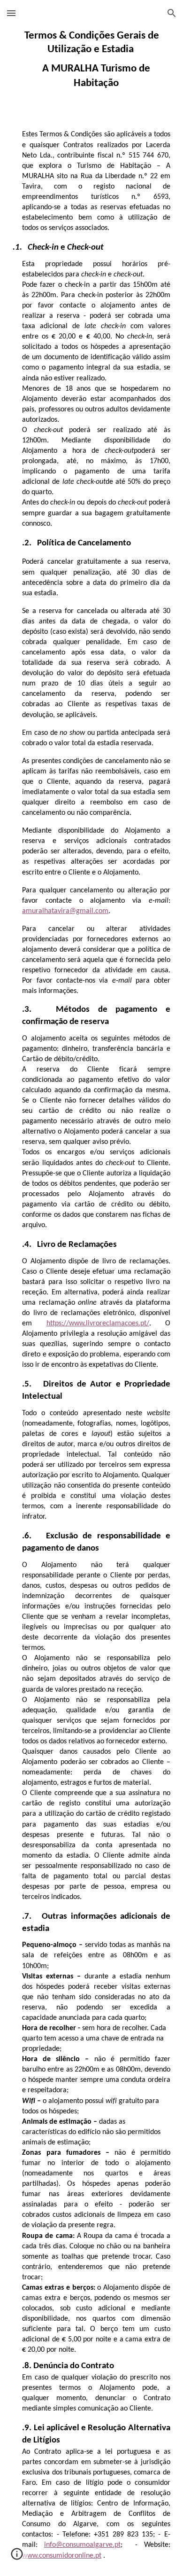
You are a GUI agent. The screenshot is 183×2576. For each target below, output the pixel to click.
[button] (11, 13)
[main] (91, 60)
